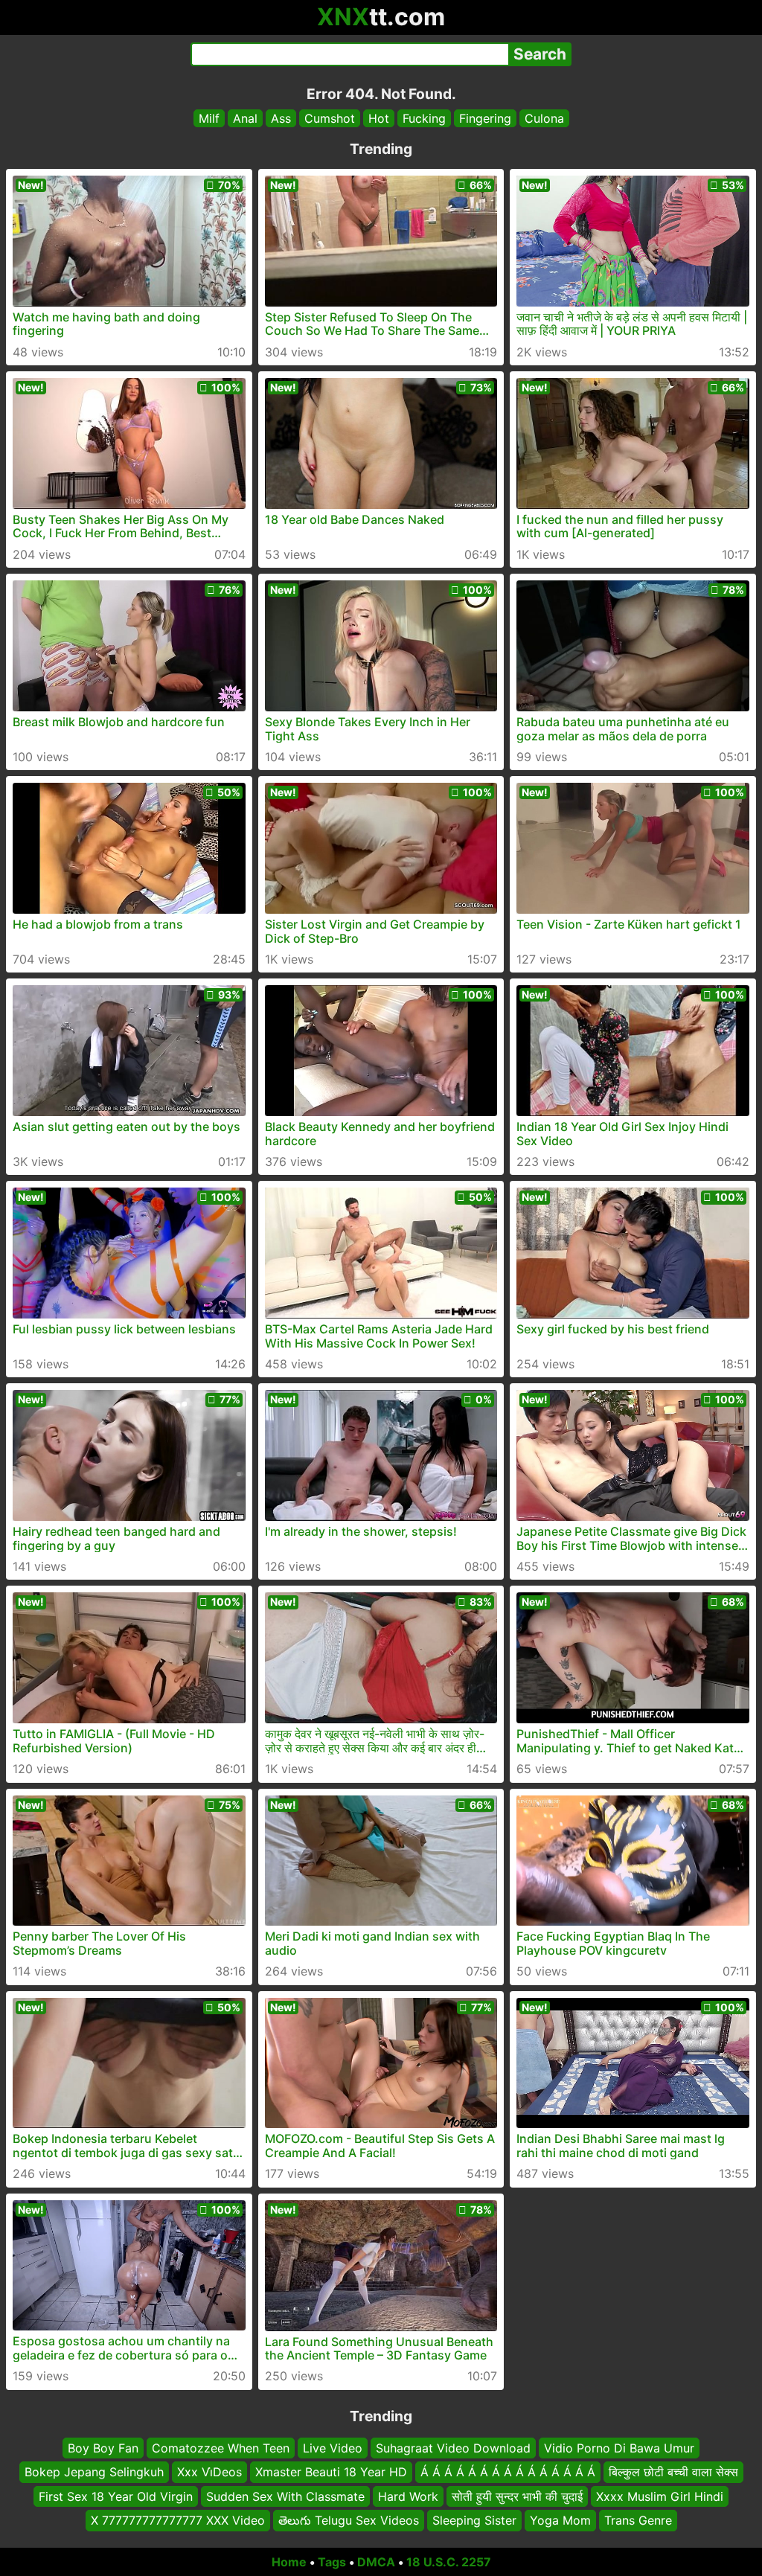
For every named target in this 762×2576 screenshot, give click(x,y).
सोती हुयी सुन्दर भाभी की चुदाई (517, 2496)
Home (289, 2562)
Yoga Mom (560, 2520)
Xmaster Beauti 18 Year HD (331, 2472)
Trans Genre (638, 2520)
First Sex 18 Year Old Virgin (116, 2496)
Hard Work (408, 2496)
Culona (544, 118)
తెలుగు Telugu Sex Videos (349, 2520)
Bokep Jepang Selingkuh (94, 2472)
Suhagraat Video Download (453, 2448)
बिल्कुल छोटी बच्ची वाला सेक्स (673, 2472)
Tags (332, 2562)
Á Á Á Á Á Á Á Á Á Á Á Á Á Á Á (508, 2472)
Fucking (424, 118)
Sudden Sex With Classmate (285, 2496)
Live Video (333, 2448)
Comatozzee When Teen (221, 2448)
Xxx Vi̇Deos (209, 2472)
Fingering (485, 118)
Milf (209, 118)
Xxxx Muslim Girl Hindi (660, 2496)
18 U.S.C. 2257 (449, 2562)
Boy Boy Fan (103, 2448)
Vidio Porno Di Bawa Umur (619, 2448)
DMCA (376, 2562)
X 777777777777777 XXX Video (178, 2520)
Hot (379, 118)
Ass (281, 118)
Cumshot (330, 118)
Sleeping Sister (474, 2520)
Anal (245, 118)
